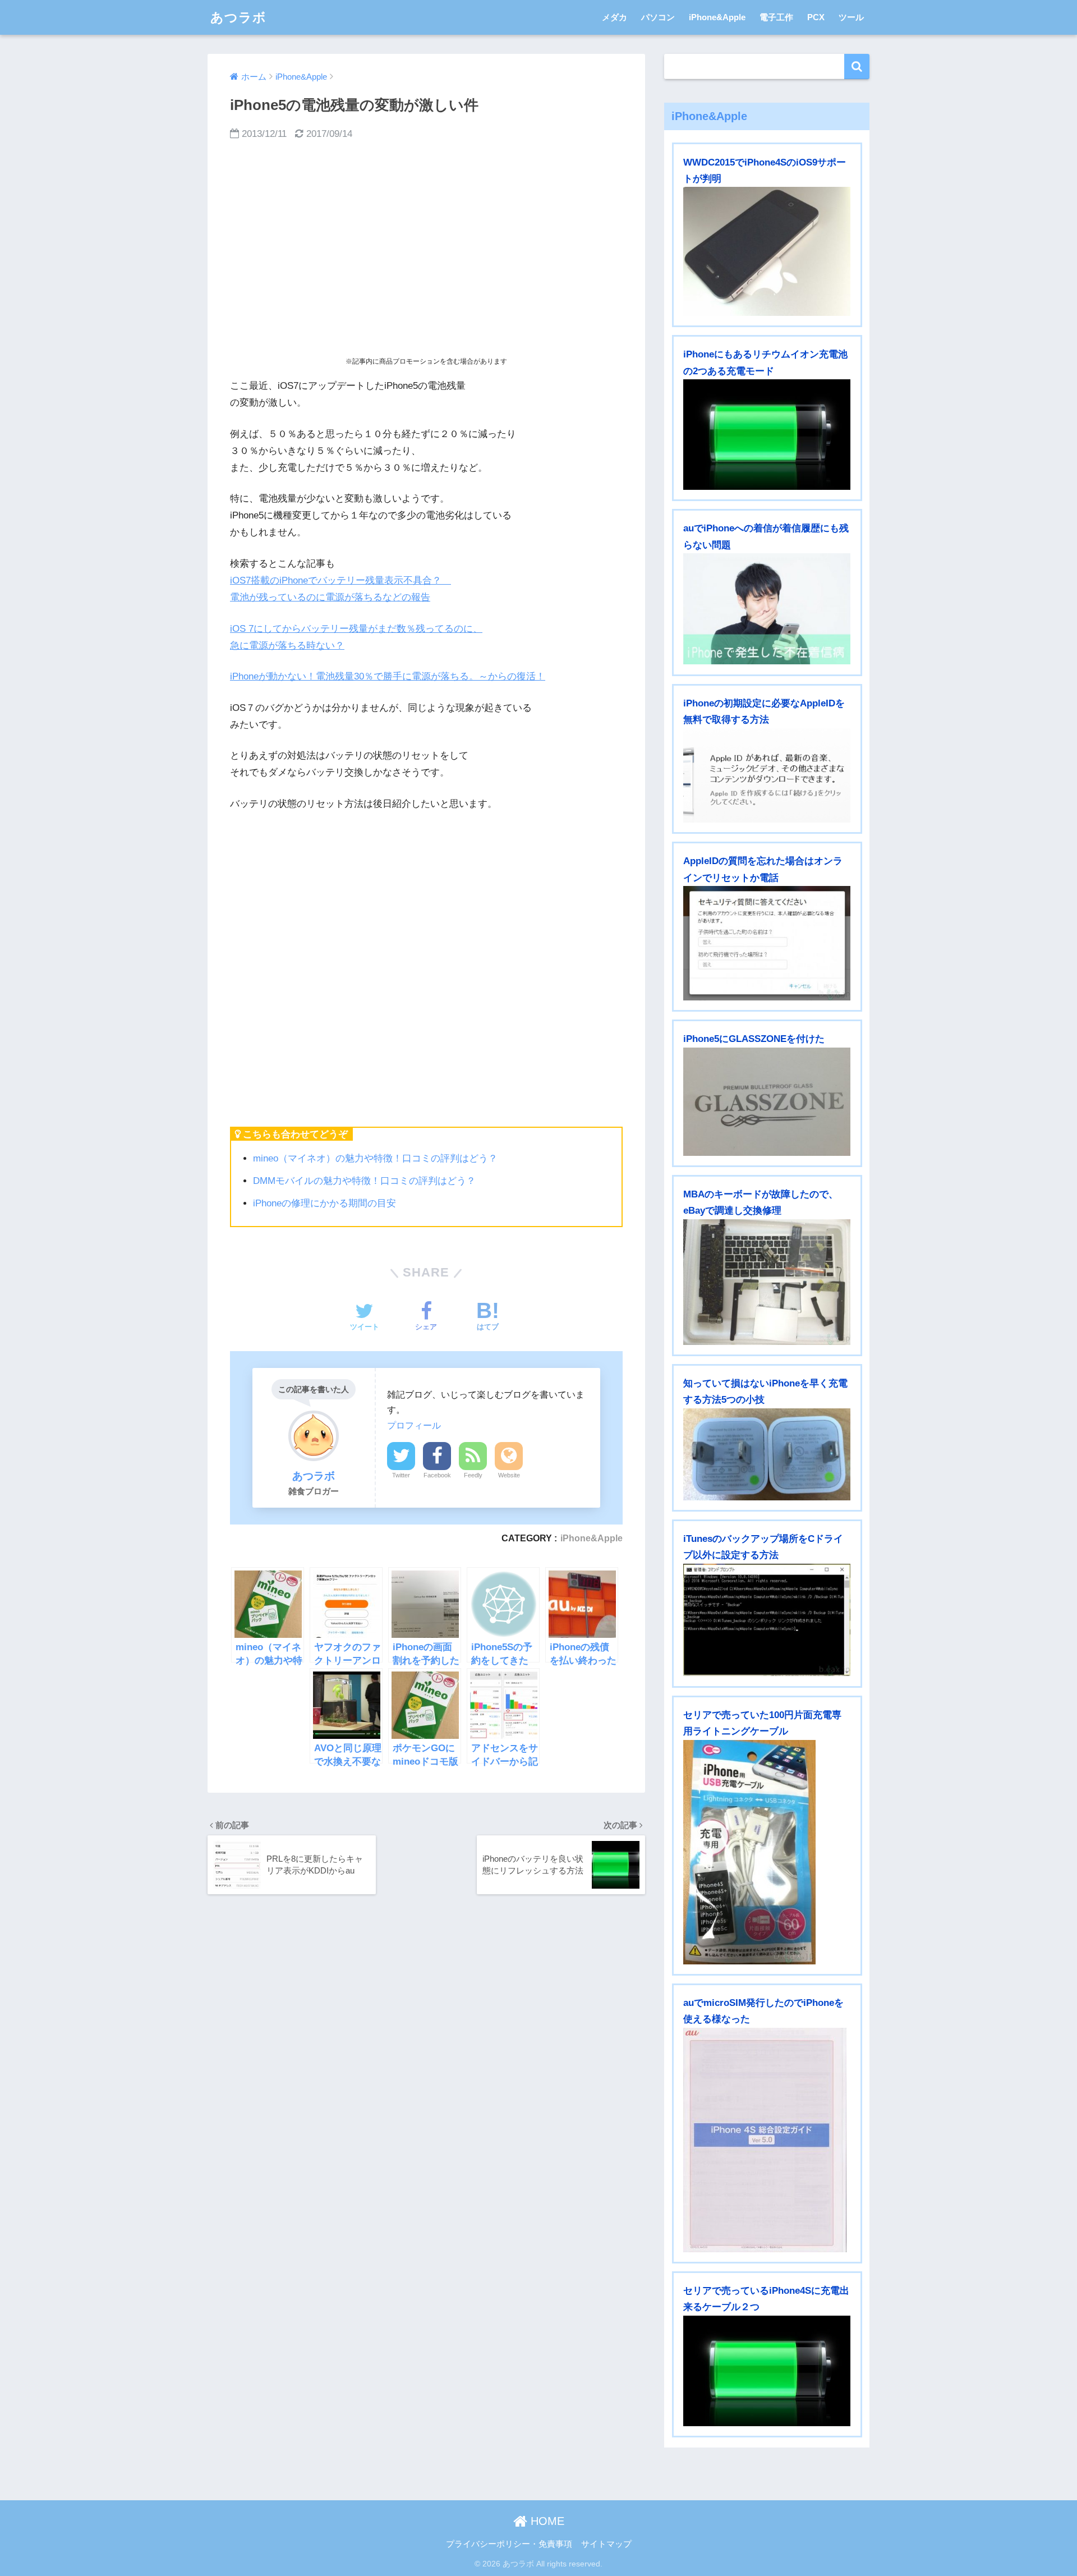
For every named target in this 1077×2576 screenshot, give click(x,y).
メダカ (615, 17)
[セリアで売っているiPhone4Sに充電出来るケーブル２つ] (767, 2371)
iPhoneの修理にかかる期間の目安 (325, 1203)
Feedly (473, 1475)
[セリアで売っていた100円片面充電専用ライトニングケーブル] (767, 1852)
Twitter (401, 1475)
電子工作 (776, 17)
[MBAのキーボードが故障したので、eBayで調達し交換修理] (767, 1282)
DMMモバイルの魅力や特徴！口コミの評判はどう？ (364, 1181)
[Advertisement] (426, 249)
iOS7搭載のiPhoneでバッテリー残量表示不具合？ (340, 580)
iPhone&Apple (717, 17)
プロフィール (414, 1425)
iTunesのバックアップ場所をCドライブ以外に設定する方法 (763, 1547)
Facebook (437, 1475)
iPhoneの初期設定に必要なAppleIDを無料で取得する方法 (764, 711)
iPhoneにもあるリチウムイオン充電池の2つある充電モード (765, 362)
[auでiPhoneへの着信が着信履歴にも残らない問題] (767, 609)
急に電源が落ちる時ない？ (287, 646)
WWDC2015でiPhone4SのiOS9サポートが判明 (765, 171)
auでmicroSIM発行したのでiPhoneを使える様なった (763, 2011)
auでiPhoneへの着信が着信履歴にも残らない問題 (766, 536)
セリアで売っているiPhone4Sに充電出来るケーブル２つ (766, 2299)
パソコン (658, 17)
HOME (546, 2521)
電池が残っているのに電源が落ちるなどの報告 (330, 597)
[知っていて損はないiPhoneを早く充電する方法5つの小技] (767, 1454)
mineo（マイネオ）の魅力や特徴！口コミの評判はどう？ (375, 1158)
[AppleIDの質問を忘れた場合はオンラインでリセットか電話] (767, 943)
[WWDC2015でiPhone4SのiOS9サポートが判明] (767, 251)
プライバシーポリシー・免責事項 (509, 2544)
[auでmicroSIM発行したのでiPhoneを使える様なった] (767, 2140)
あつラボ (238, 17)
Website (509, 1475)
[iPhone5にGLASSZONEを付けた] (767, 1102)
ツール (851, 17)
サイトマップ (606, 2544)
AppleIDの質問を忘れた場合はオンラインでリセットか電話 (763, 869)
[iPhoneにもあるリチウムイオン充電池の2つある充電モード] (767, 435)
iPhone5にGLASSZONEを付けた (754, 1039)
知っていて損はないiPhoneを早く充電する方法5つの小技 (765, 1392)
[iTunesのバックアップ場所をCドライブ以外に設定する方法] (767, 1620)
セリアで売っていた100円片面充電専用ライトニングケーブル (762, 1723)
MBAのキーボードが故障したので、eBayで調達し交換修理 (761, 1202)
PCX (816, 17)
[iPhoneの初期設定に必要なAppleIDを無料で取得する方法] (767, 776)
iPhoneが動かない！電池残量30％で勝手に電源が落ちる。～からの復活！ (388, 676)
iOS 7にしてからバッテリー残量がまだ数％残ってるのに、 (356, 629)
